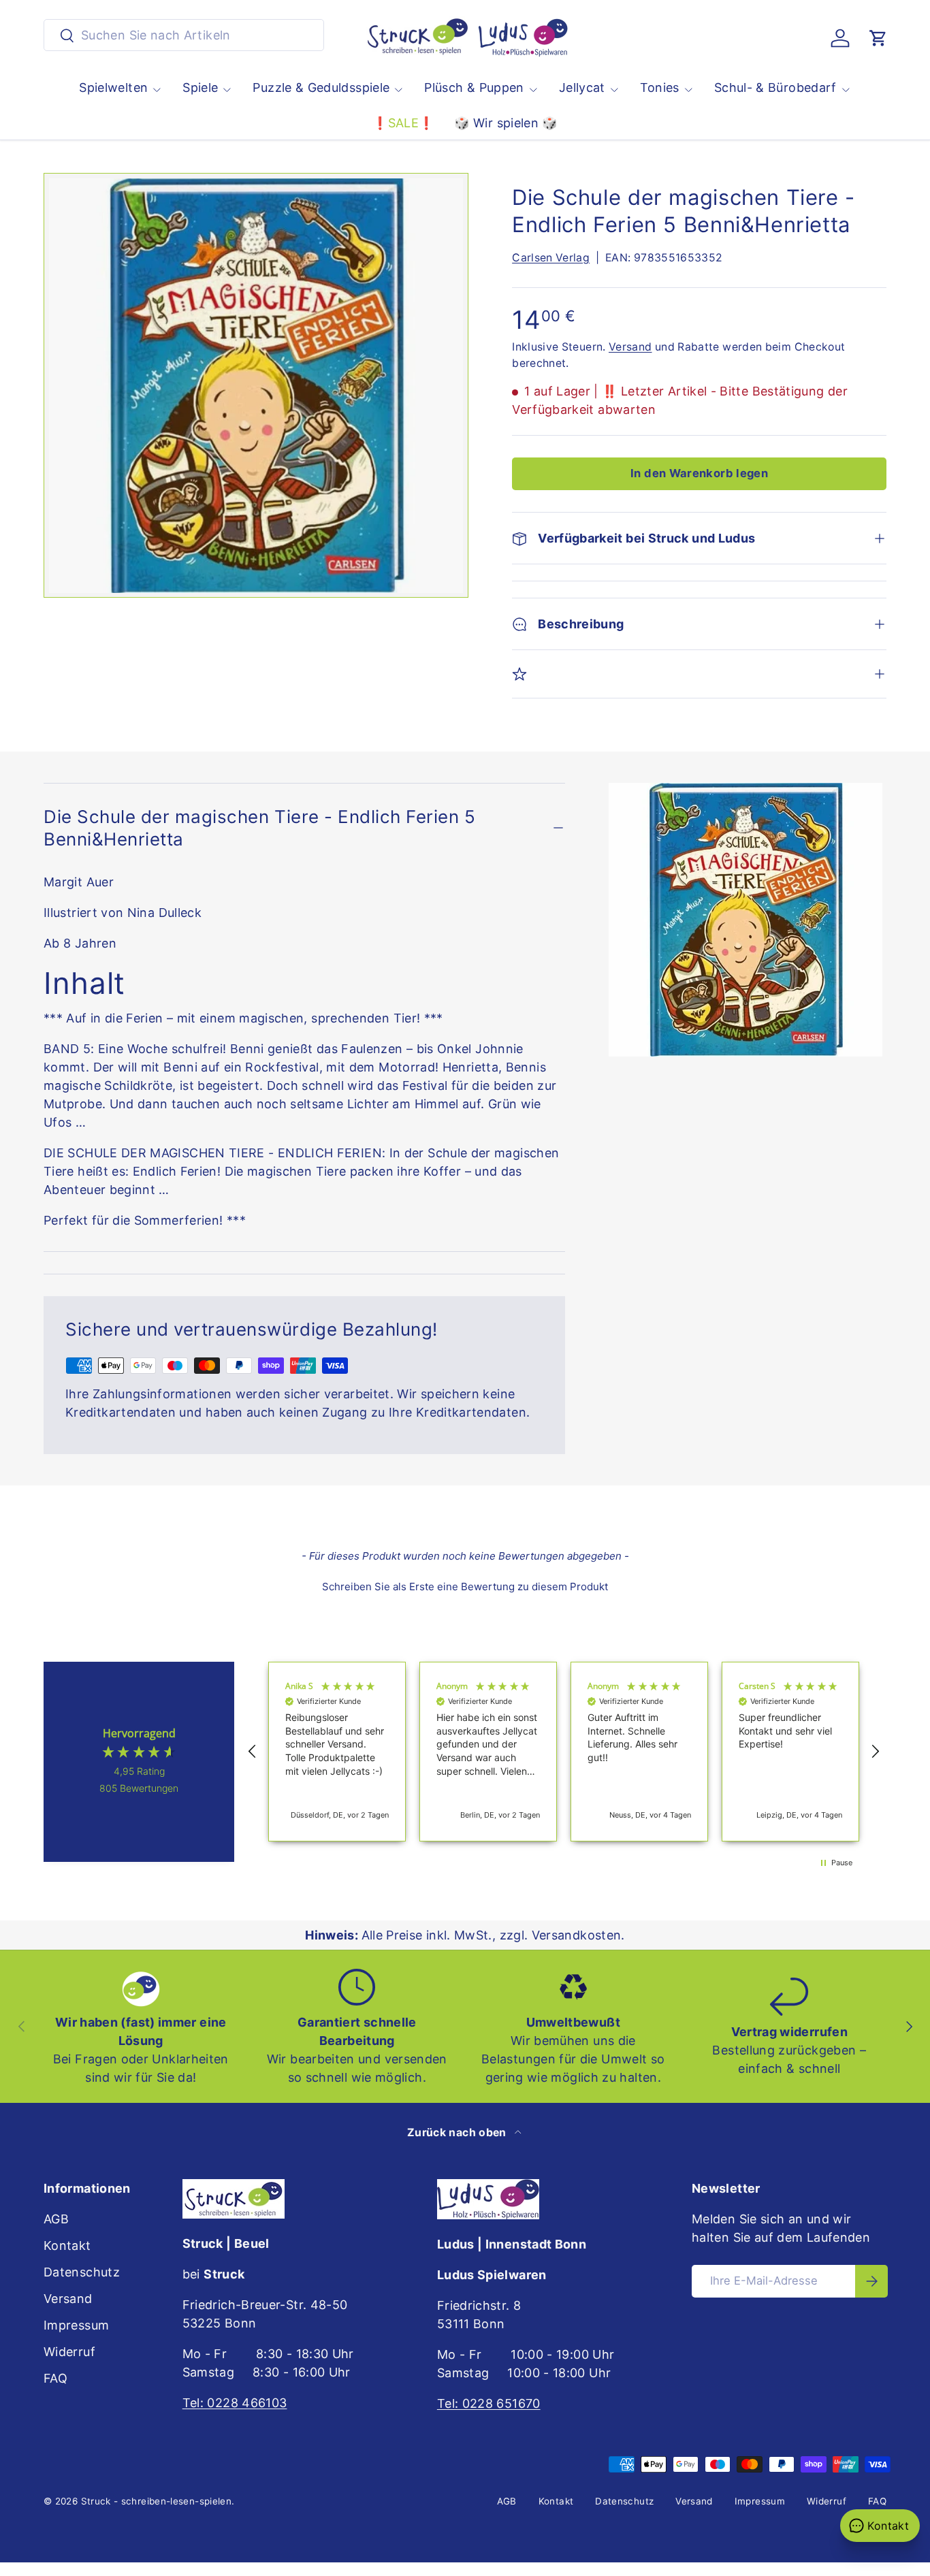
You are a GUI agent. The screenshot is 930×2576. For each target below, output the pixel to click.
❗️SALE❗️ (403, 123)
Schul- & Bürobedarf (775, 87)
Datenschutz (82, 2272)
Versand (630, 347)
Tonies (660, 87)
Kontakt (67, 2245)
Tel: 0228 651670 (489, 2403)
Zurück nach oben (458, 2132)
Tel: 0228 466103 (235, 2403)
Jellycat (582, 87)
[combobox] (184, 35)
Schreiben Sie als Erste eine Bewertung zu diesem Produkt (465, 1587)
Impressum (76, 2325)
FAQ (55, 2378)
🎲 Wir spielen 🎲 (506, 123)
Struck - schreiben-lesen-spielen (157, 2501)
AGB (56, 2219)
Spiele (200, 87)
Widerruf (69, 2352)
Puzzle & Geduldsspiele (321, 87)
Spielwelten (113, 87)
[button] (878, 38)
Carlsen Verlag (551, 258)
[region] (564, 1752)
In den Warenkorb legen (699, 473)
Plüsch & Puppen (474, 87)
